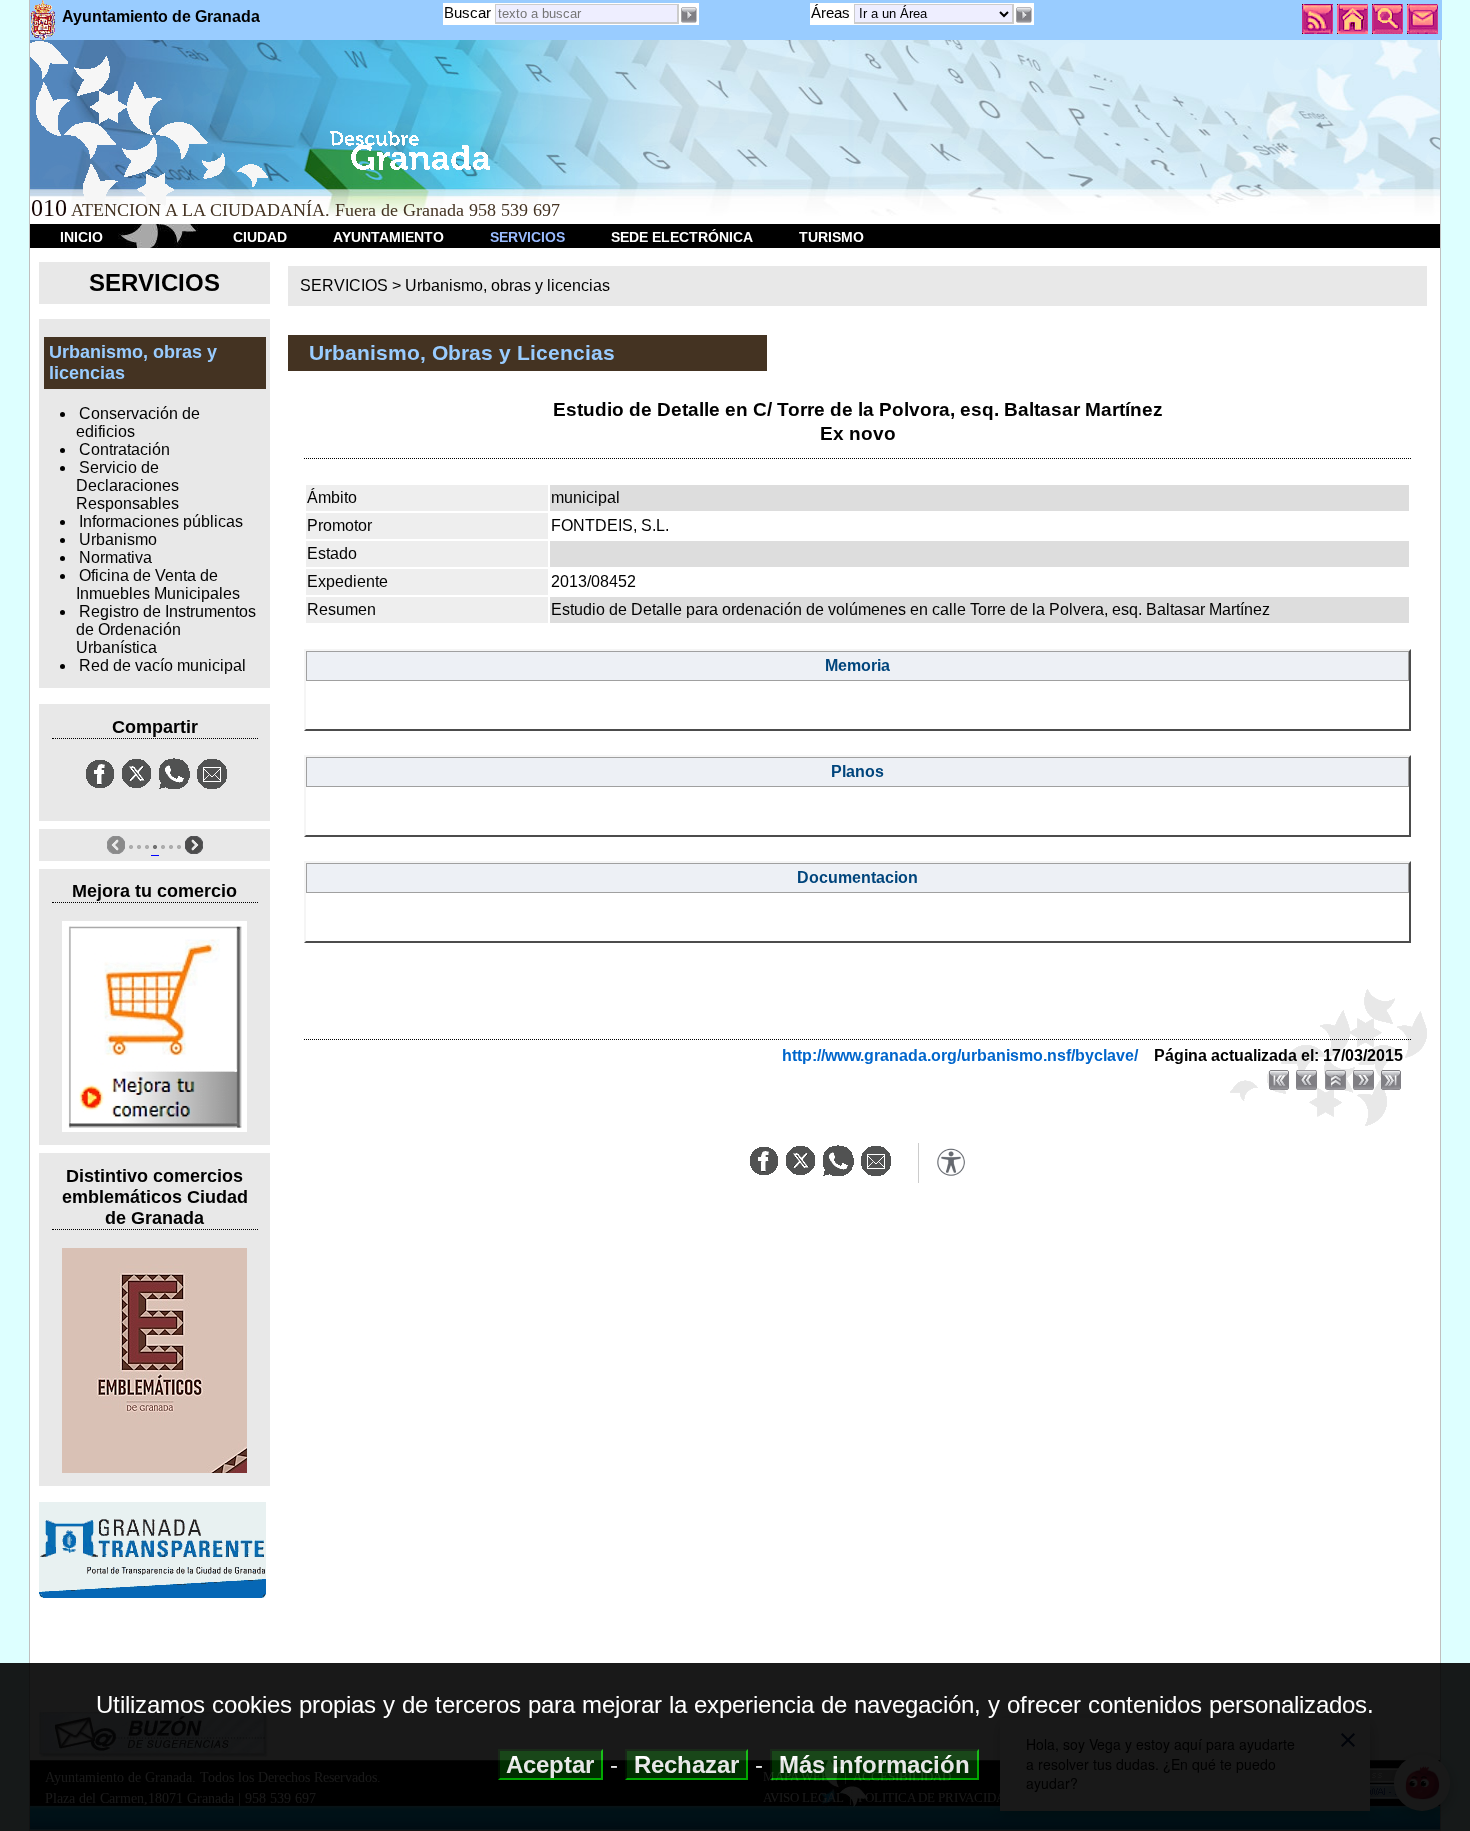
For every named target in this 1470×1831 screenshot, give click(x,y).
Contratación (124, 449)
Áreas (832, 12)
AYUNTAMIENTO (388, 237)
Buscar (467, 12)
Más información (874, 1764)
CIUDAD (260, 237)
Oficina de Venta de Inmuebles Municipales (158, 584)
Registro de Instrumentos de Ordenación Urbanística (166, 629)
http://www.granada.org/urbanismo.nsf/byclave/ (960, 1055)
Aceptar (550, 1764)
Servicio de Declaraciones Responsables (127, 485)
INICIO (81, 237)
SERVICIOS (527, 237)
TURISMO (831, 237)
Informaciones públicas (161, 521)
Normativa (115, 557)
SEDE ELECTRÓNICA (682, 237)
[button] (1024, 15)
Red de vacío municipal (162, 665)
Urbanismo (118, 539)
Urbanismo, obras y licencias (507, 285)
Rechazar (686, 1764)
